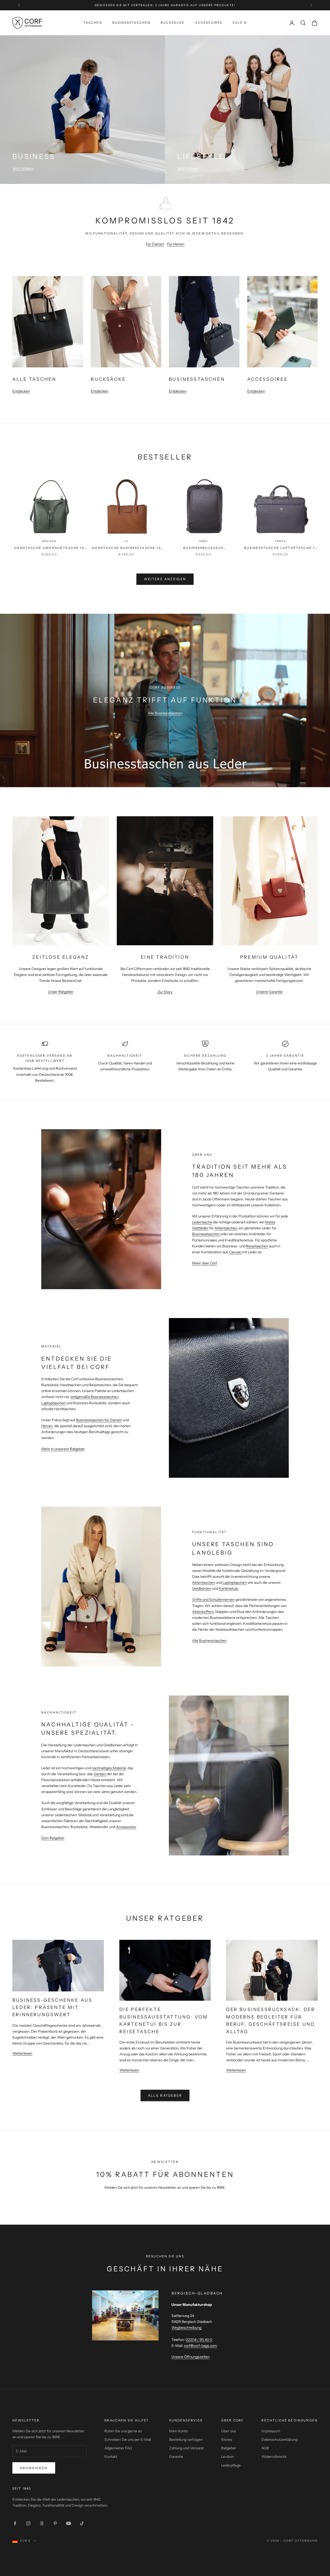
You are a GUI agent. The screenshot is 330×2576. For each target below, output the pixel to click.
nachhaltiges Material (109, 1768)
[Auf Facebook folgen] (15, 2523)
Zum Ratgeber (53, 1838)
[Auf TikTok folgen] (82, 2523)
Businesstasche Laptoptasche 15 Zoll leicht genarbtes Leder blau (281, 548)
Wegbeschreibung (186, 2328)
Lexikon (228, 2457)
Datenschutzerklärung (279, 2440)
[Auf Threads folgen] (42, 2523)
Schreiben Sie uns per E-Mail (128, 2440)
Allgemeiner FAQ (118, 2448)
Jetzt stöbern (23, 168)
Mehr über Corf (205, 1263)
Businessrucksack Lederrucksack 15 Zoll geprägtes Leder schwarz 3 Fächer (204, 548)
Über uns (229, 2431)
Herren (47, 1426)
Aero (204, 541)
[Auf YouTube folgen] (69, 2523)
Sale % (240, 23)
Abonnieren (34, 2468)
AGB (265, 2448)
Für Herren (176, 244)
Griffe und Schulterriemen (213, 1600)
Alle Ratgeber (165, 2095)
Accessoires (209, 23)
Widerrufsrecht (274, 2457)
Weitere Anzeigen (165, 579)
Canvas (235, 1252)
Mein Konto (179, 2431)
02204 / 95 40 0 (199, 2340)
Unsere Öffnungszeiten (191, 2357)
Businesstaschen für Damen (99, 1420)
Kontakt (111, 2457)
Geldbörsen (202, 1588)
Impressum (271, 2431)
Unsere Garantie (269, 992)
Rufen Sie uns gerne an (123, 2431)
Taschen (93, 23)
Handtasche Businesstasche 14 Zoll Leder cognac (126, 548)
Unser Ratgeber (61, 992)
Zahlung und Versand (186, 2448)
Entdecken (21, 391)
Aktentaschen (226, 1228)
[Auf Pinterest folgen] (55, 2523)
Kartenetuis (228, 1588)
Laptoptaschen (53, 1403)
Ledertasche (202, 1222)
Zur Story (165, 992)
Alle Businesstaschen (165, 713)
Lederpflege (231, 2465)
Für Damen (155, 244)
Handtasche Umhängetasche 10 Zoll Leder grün (49, 548)
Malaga (49, 541)
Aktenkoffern (203, 1612)
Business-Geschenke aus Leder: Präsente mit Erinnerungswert (52, 2007)
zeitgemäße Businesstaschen (94, 1397)
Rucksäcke (173, 23)
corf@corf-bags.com (200, 2346)
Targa (281, 541)
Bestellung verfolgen (186, 2440)
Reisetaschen (257, 1246)
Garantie (176, 2457)
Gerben (100, 1774)
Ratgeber (229, 2448)
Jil (126, 541)
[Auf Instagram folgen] (28, 2523)
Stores (227, 2440)
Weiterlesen (22, 2053)
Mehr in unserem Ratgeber (63, 1449)
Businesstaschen (131, 23)
